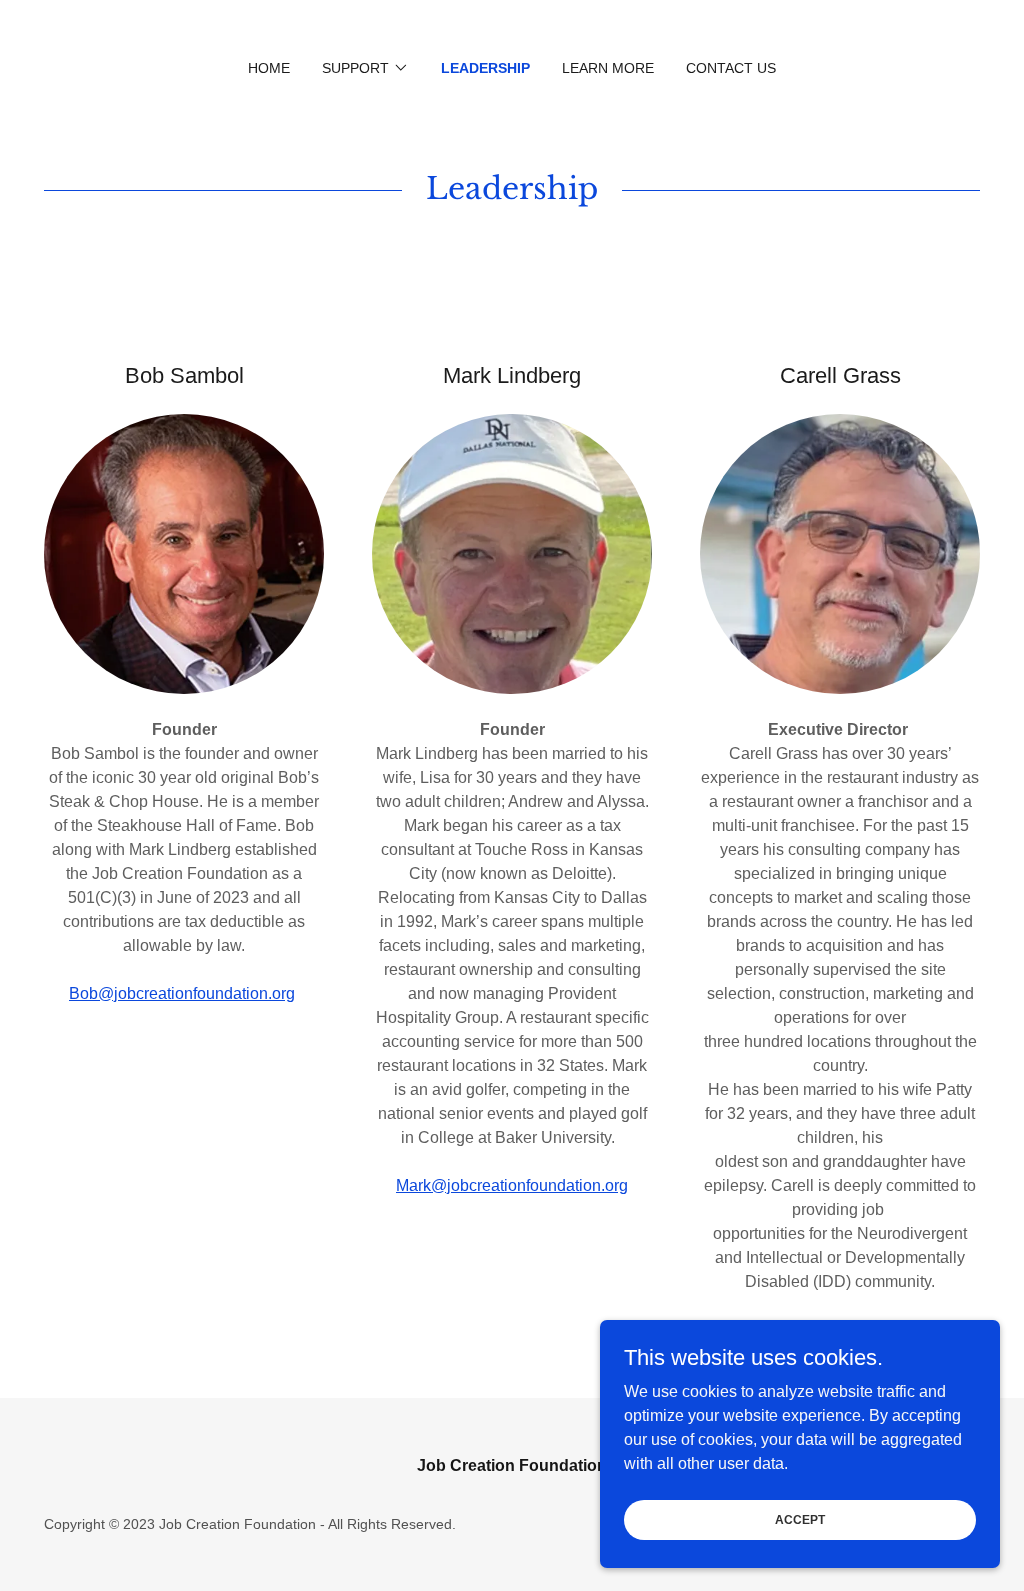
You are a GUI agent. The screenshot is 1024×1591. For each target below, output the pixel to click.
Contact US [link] (731, 68)
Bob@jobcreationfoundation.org (182, 993)
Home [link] (269, 68)
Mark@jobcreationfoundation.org (512, 1185)
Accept (800, 1519)
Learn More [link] (608, 68)
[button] (365, 68)
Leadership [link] (485, 68)
